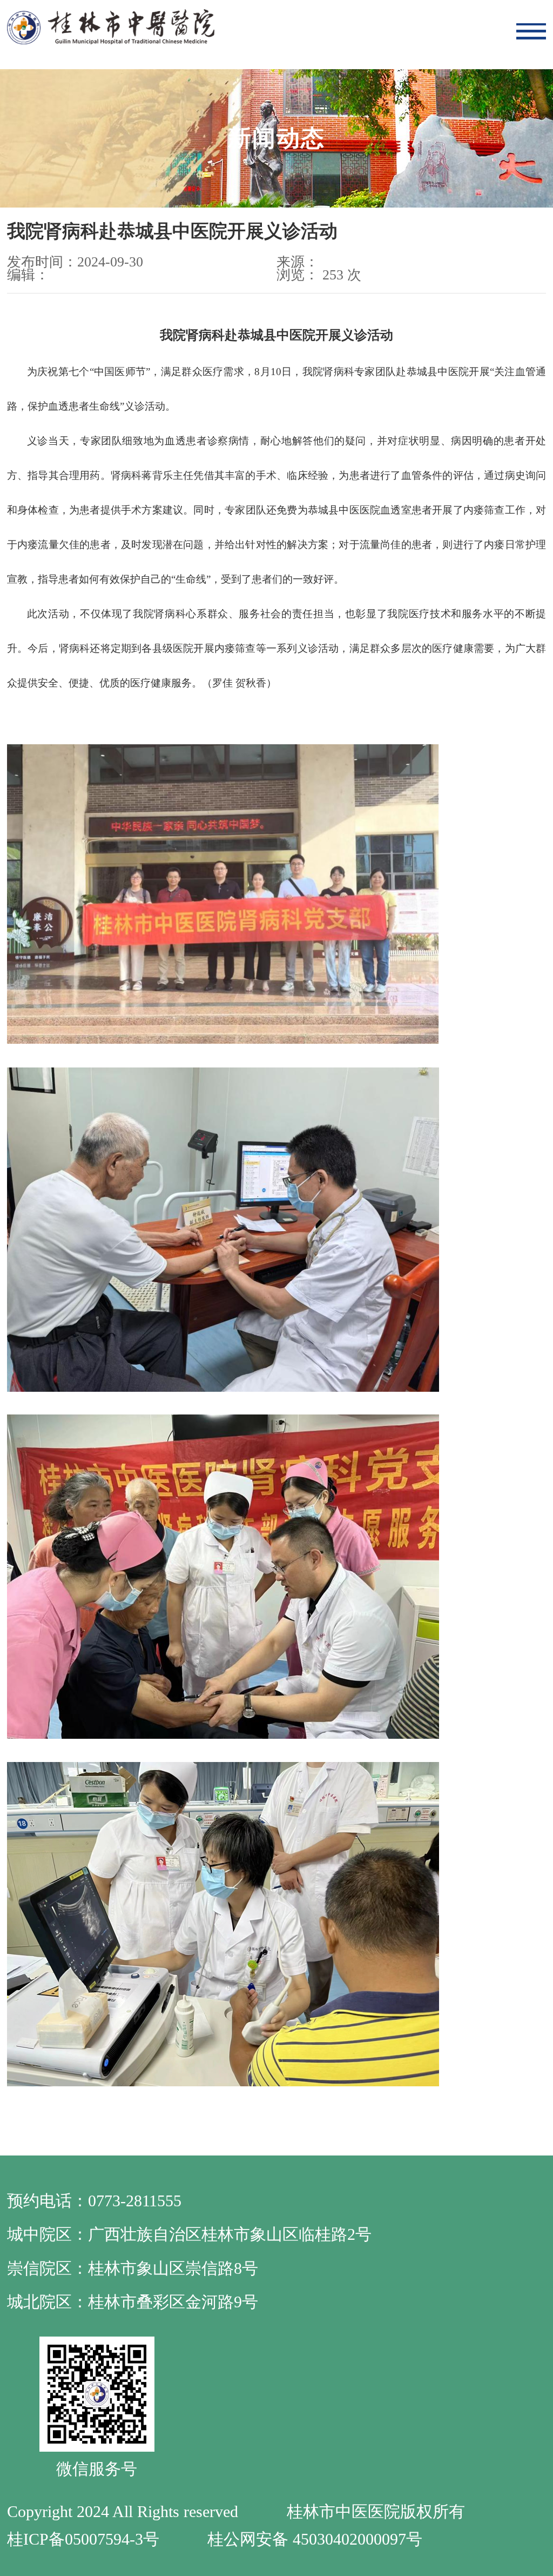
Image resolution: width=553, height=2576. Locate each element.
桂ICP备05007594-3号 (83, 2539)
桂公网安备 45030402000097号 (315, 2539)
